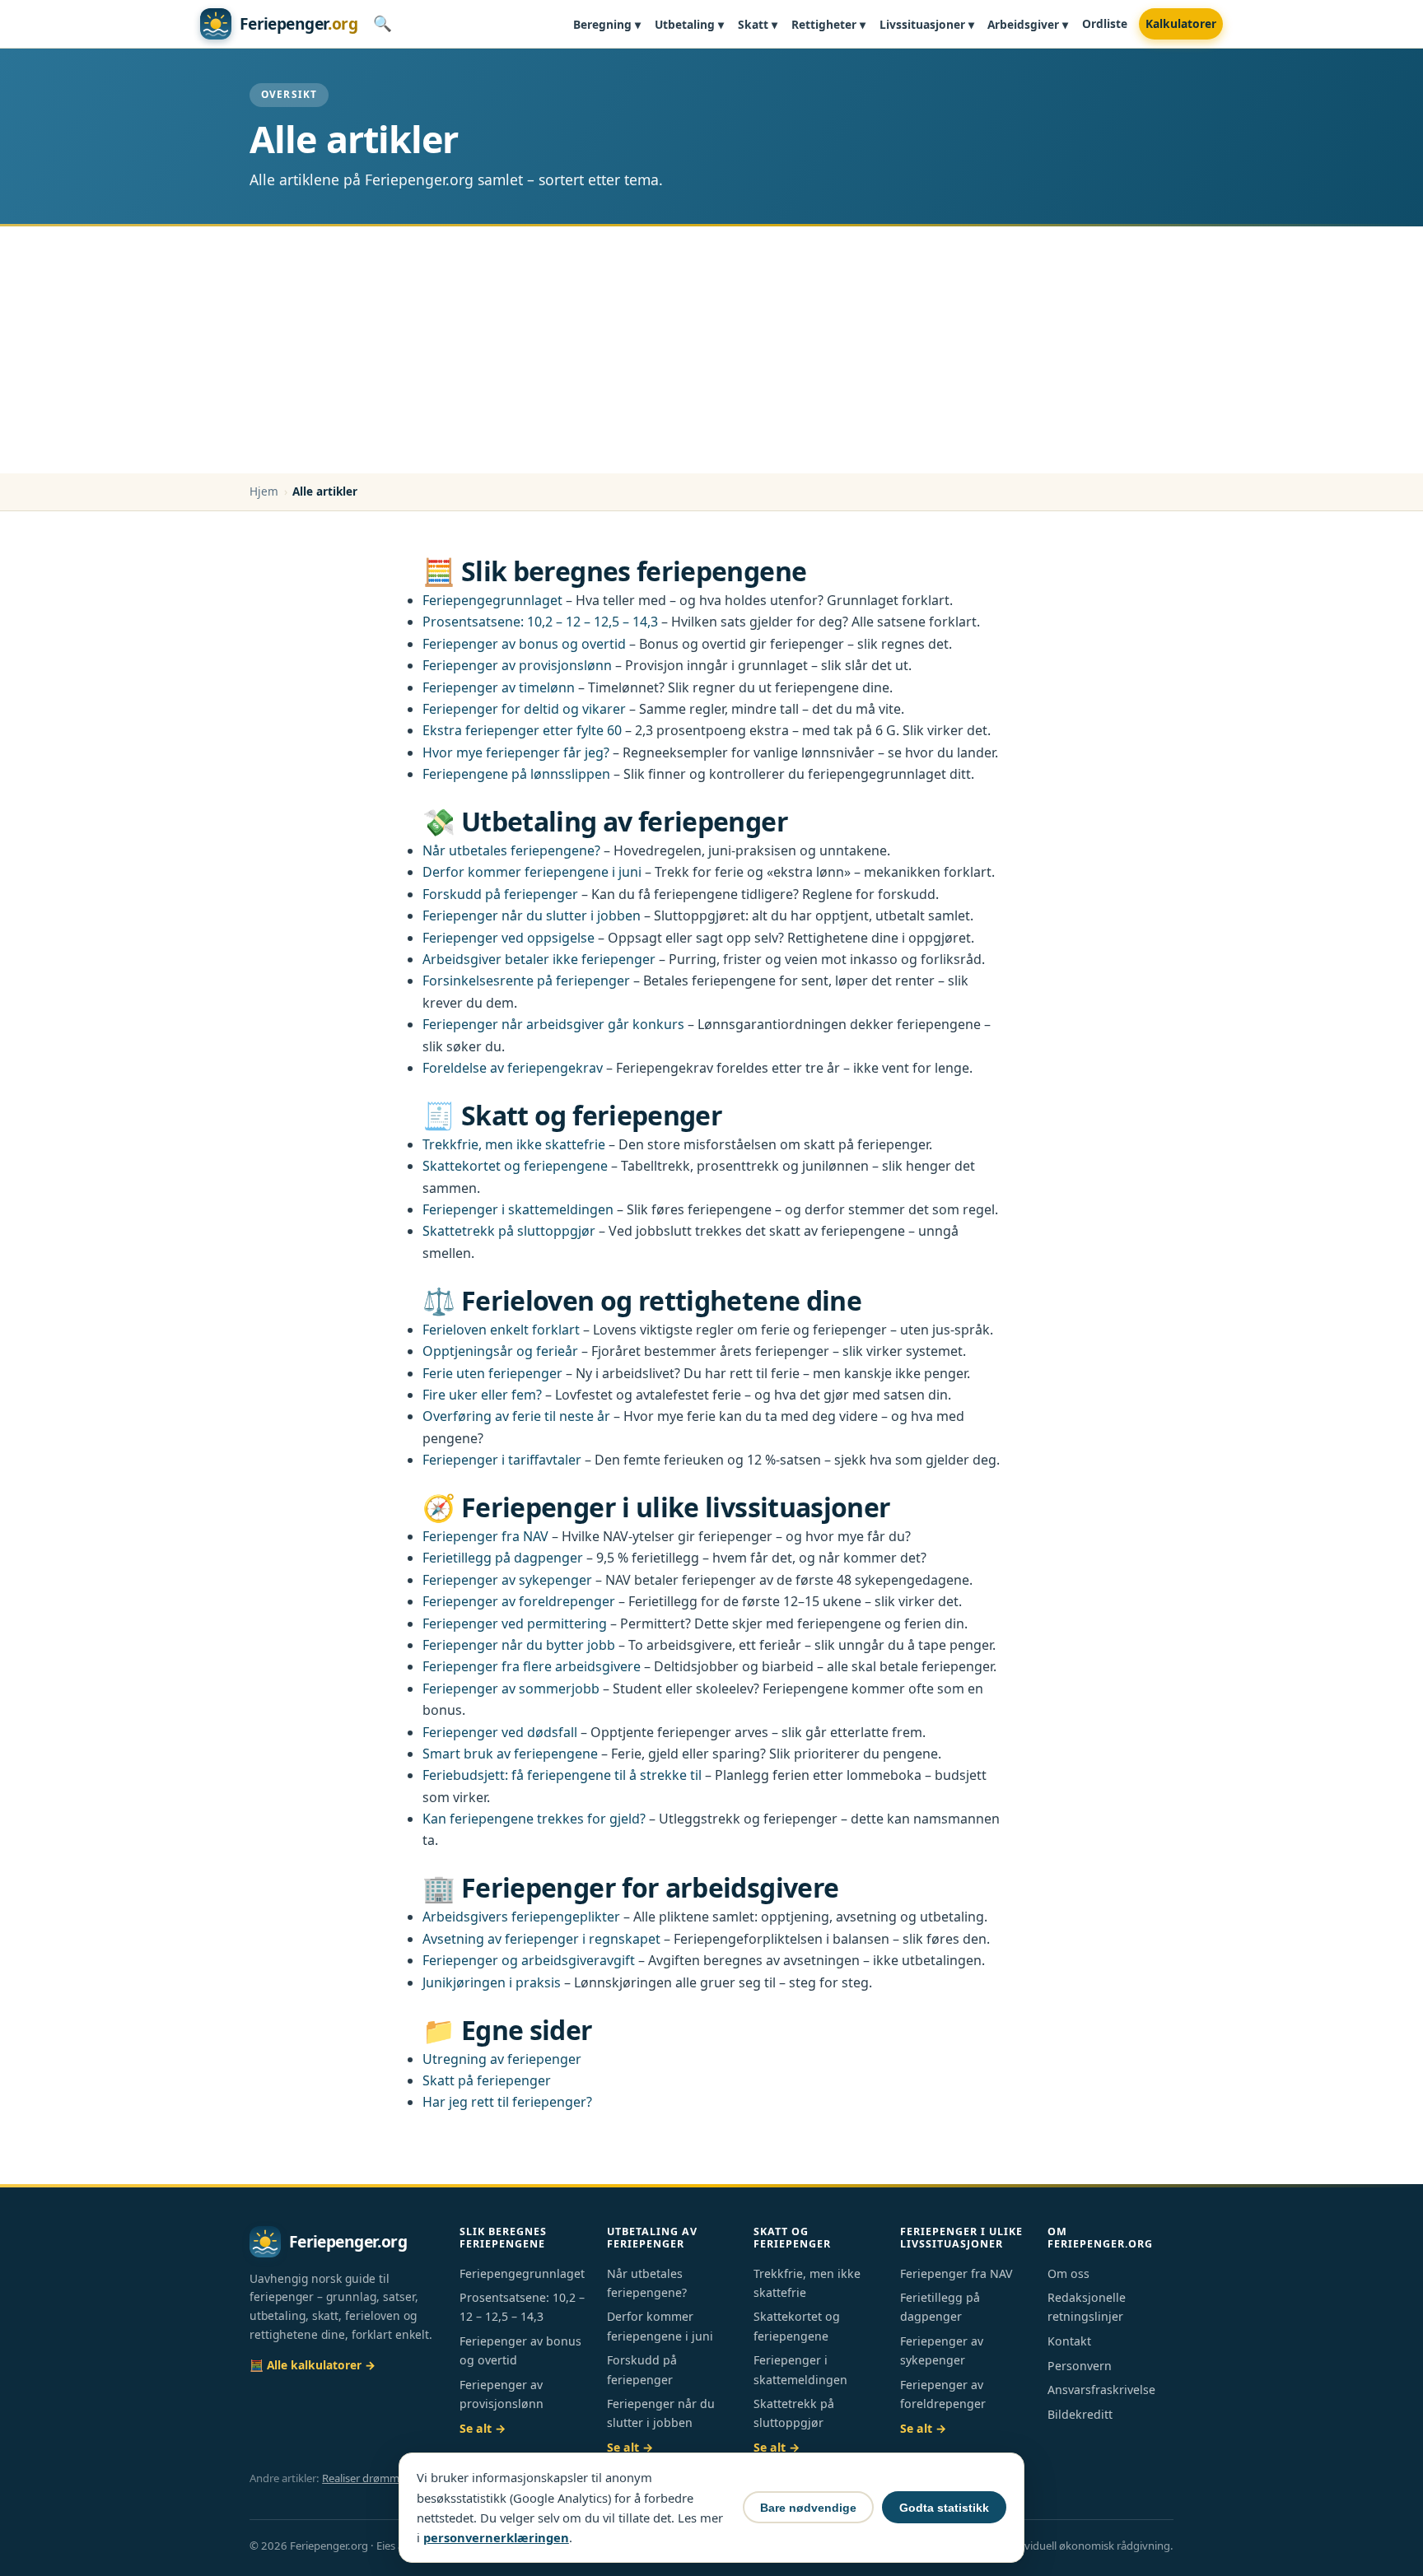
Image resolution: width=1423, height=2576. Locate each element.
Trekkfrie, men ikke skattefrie (514, 1144)
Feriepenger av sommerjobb (511, 1689)
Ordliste (1105, 23)
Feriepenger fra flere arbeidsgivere (532, 1666)
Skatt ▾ (758, 24)
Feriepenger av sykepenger (507, 1580)
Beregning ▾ (607, 24)
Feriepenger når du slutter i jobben (532, 915)
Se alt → (483, 2428)
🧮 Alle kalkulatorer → (313, 2365)
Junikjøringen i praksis (492, 1982)
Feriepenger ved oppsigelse (509, 938)
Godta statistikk (944, 2508)
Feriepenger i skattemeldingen (518, 1209)
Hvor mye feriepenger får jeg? (516, 752)
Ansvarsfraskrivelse (1101, 2390)
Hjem (264, 491)
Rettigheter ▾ (828, 24)
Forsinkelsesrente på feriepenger (526, 981)
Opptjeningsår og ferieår (500, 1351)
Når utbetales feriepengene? (511, 850)
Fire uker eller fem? (482, 1395)
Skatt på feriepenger (487, 2080)
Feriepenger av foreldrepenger (519, 1601)
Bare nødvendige (808, 2508)
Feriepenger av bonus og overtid (524, 644)
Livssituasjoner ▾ (927, 24)
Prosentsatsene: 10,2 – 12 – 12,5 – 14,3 (540, 622)
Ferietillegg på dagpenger (503, 1558)
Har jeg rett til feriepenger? (507, 2102)
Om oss (1068, 2273)
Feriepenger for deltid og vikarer (524, 709)
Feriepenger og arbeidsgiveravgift (529, 1960)
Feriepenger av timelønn (499, 687)
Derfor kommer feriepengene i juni (532, 872)
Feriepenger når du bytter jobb (519, 1645)
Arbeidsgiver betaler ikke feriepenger (539, 959)
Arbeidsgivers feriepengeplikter (521, 1917)
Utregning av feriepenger (502, 2059)
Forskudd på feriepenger (500, 894)
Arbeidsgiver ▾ (1028, 24)
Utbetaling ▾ (689, 24)
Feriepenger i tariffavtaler (502, 1460)
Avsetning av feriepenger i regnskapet (541, 1939)
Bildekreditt (1080, 2414)
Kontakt (1069, 2341)
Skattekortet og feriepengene (515, 1166)
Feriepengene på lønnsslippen (516, 774)
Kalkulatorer (1181, 23)
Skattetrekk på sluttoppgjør (509, 1231)
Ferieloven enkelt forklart (501, 1330)
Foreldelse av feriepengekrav (513, 1068)
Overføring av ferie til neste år (516, 1416)
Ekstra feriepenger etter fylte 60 (522, 730)
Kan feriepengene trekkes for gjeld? (534, 1819)
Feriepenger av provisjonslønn (517, 665)
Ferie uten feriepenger (492, 1373)
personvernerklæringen (496, 2537)
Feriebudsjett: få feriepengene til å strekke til (562, 1775)
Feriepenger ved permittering (515, 1623)
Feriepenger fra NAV (485, 1536)
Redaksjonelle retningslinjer (1087, 2307)
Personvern (1080, 2366)
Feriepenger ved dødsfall (500, 1732)
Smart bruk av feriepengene (510, 1754)
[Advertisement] (711, 350)
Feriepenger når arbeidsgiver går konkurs (553, 1024)
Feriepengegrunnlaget (492, 600)
